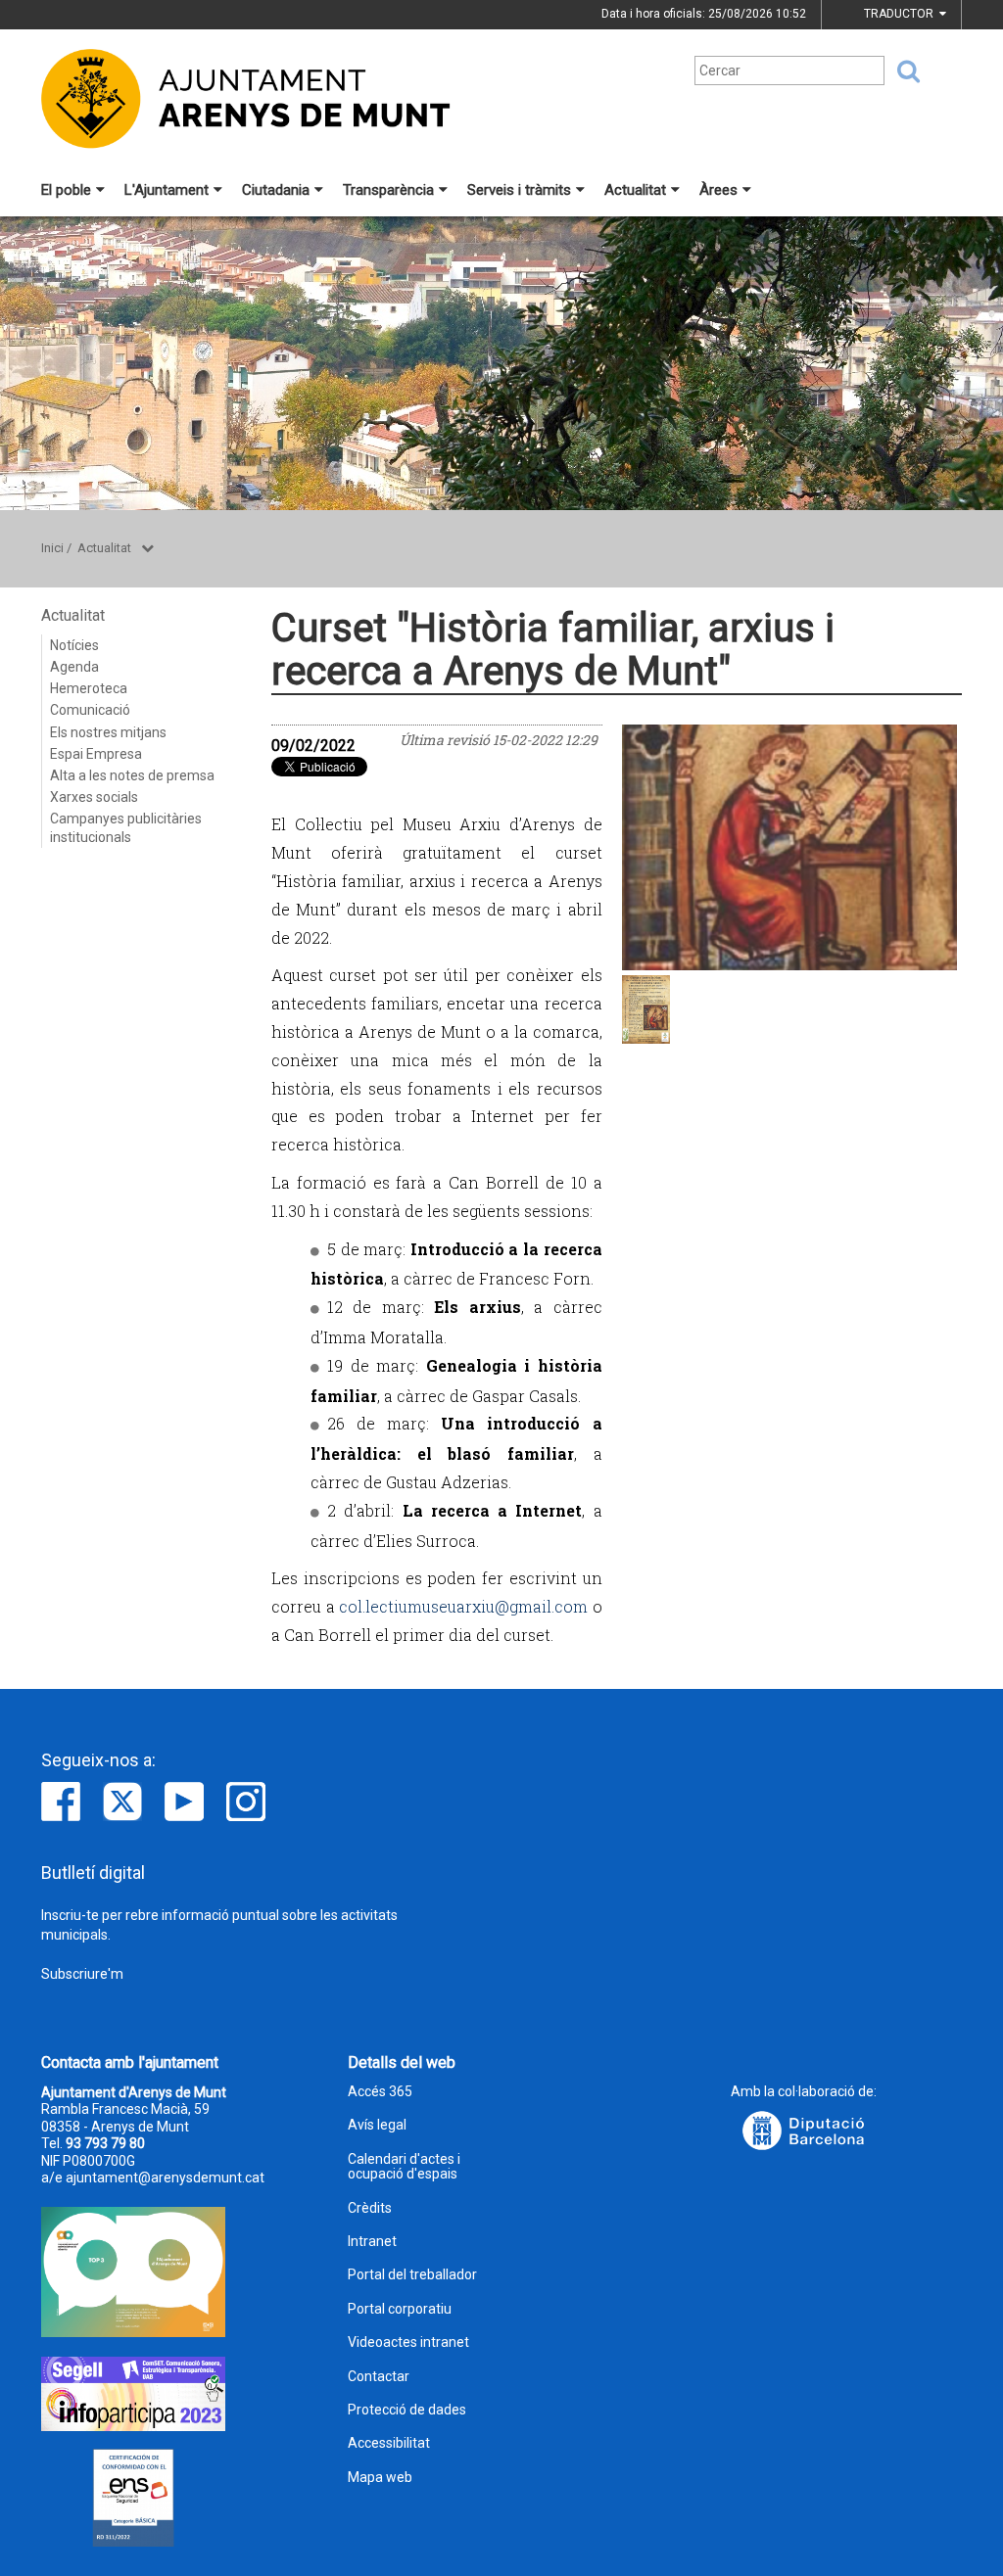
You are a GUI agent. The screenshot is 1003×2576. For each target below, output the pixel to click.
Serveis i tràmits (519, 190)
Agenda (74, 667)
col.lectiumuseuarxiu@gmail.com (463, 1606)
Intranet (372, 2242)
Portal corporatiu (400, 2309)
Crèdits (370, 2208)
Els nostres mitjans (108, 732)
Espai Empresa (96, 754)
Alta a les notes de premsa (132, 775)
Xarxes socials (94, 797)
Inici (52, 548)
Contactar (379, 2377)
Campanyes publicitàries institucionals (126, 827)
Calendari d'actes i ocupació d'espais (404, 2167)
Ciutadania (276, 190)
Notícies (74, 645)
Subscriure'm (82, 1974)
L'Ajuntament (167, 190)
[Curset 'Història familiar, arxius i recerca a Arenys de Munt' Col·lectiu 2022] (790, 848)
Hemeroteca (89, 688)
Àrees (718, 190)
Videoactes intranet (408, 2342)
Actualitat (635, 190)
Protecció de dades (407, 2410)
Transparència (388, 190)
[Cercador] (902, 71)
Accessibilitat (389, 2443)
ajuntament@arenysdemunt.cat (165, 2178)
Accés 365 (380, 2092)
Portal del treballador (412, 2275)
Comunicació (90, 710)
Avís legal (377, 2125)
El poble (66, 190)
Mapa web (380, 2478)
